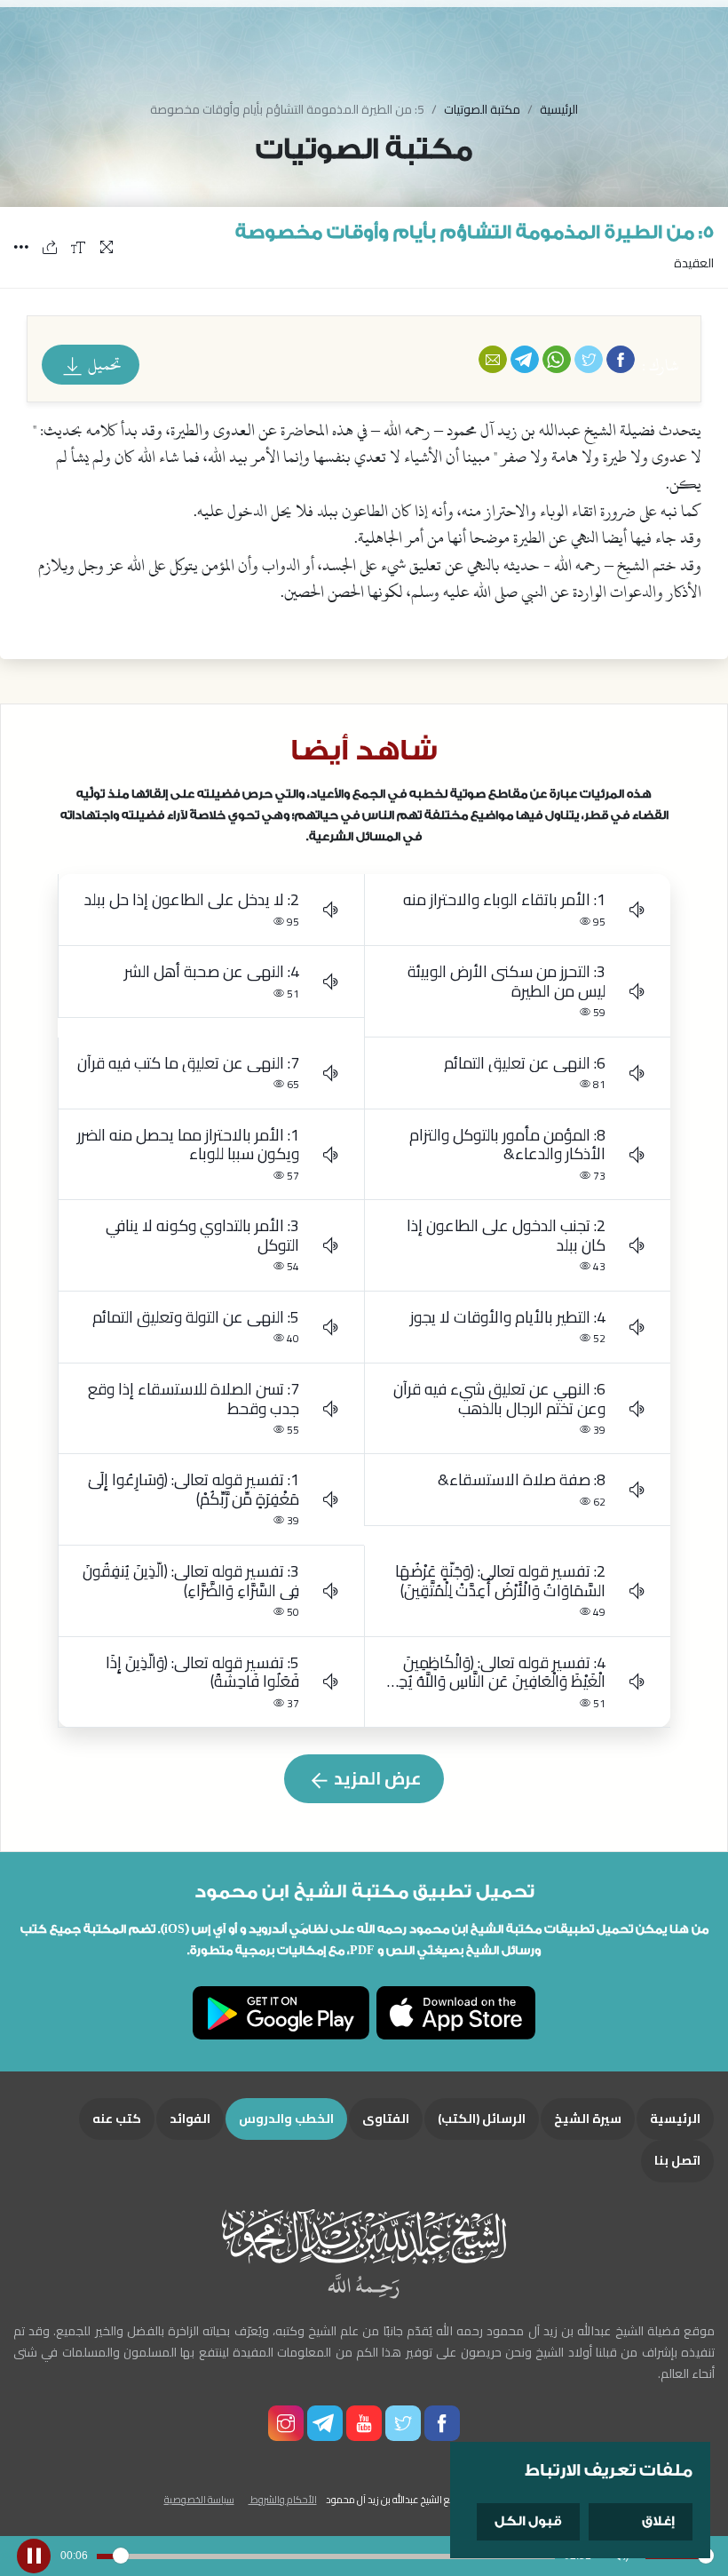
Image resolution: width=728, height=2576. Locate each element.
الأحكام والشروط (283, 2499)
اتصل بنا (677, 2160)
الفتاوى (386, 2119)
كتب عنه (117, 2119)
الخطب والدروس (286, 2119)
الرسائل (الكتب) (482, 2119)
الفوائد (190, 2119)
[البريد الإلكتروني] (493, 359)
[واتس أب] (557, 359)
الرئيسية (559, 109)
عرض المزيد (376, 1778)
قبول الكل (528, 2521)
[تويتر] (589, 359)
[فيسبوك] (621, 359)
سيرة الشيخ (588, 2119)
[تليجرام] (525, 359)
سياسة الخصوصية (199, 2499)
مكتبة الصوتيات (482, 109)
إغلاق (658, 2521)
